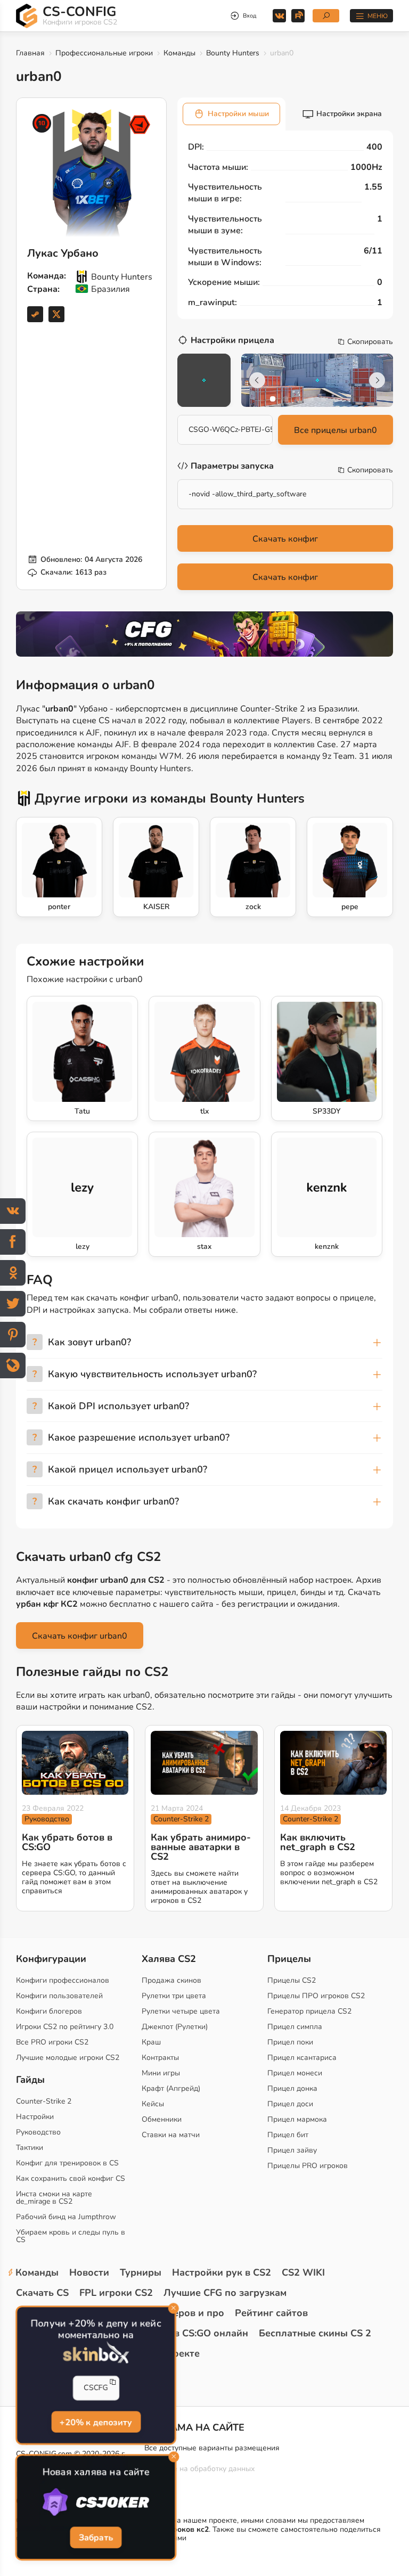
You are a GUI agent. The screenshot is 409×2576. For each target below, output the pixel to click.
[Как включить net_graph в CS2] (333, 1763)
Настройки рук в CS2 (222, 2272)
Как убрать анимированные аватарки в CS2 (201, 1847)
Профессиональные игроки (104, 53)
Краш (151, 2042)
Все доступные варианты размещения (212, 2448)
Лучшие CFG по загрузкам (225, 2293)
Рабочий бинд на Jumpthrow (66, 2217)
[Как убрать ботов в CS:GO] (75, 1763)
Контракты (160, 2058)
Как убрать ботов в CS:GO (67, 1842)
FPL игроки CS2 (116, 2293)
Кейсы (153, 2104)
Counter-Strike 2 (181, 1819)
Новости (89, 2272)
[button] (273, 399)
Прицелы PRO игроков (308, 2166)
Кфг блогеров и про (177, 2313)
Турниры (141, 2272)
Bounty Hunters (233, 53)
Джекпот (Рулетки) (175, 2027)
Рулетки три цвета (174, 1996)
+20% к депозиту (96, 2422)
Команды (179, 53)
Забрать (96, 2538)
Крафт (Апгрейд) (171, 2088)
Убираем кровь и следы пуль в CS (71, 2236)
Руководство (47, 1819)
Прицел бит (288, 2135)
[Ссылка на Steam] (35, 314)
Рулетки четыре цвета (181, 2011)
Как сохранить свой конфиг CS (71, 2178)
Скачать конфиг (285, 539)
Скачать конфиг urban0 (80, 1636)
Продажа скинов (171, 1980)
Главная (30, 53)
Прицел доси (290, 2104)
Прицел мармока (297, 2119)
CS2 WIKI (303, 2272)
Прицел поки (290, 2042)
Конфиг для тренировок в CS (67, 2163)
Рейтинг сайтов (271, 2313)
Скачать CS (42, 2293)
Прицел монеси (295, 2073)
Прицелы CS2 (292, 1980)
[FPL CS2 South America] (140, 125)
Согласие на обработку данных (199, 2469)
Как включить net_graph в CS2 (318, 1842)
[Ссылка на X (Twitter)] (56, 314)
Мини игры (161, 2073)
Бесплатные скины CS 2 (315, 2333)
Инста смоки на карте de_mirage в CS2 (54, 2198)
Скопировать (370, 342)
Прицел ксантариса (302, 2058)
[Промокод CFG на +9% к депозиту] (204, 634)
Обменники (162, 2119)
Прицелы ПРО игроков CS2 (316, 1996)
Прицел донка (292, 2088)
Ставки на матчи (171, 2135)
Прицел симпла (295, 2027)
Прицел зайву (292, 2150)
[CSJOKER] (96, 2503)
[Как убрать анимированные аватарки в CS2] (204, 1763)
